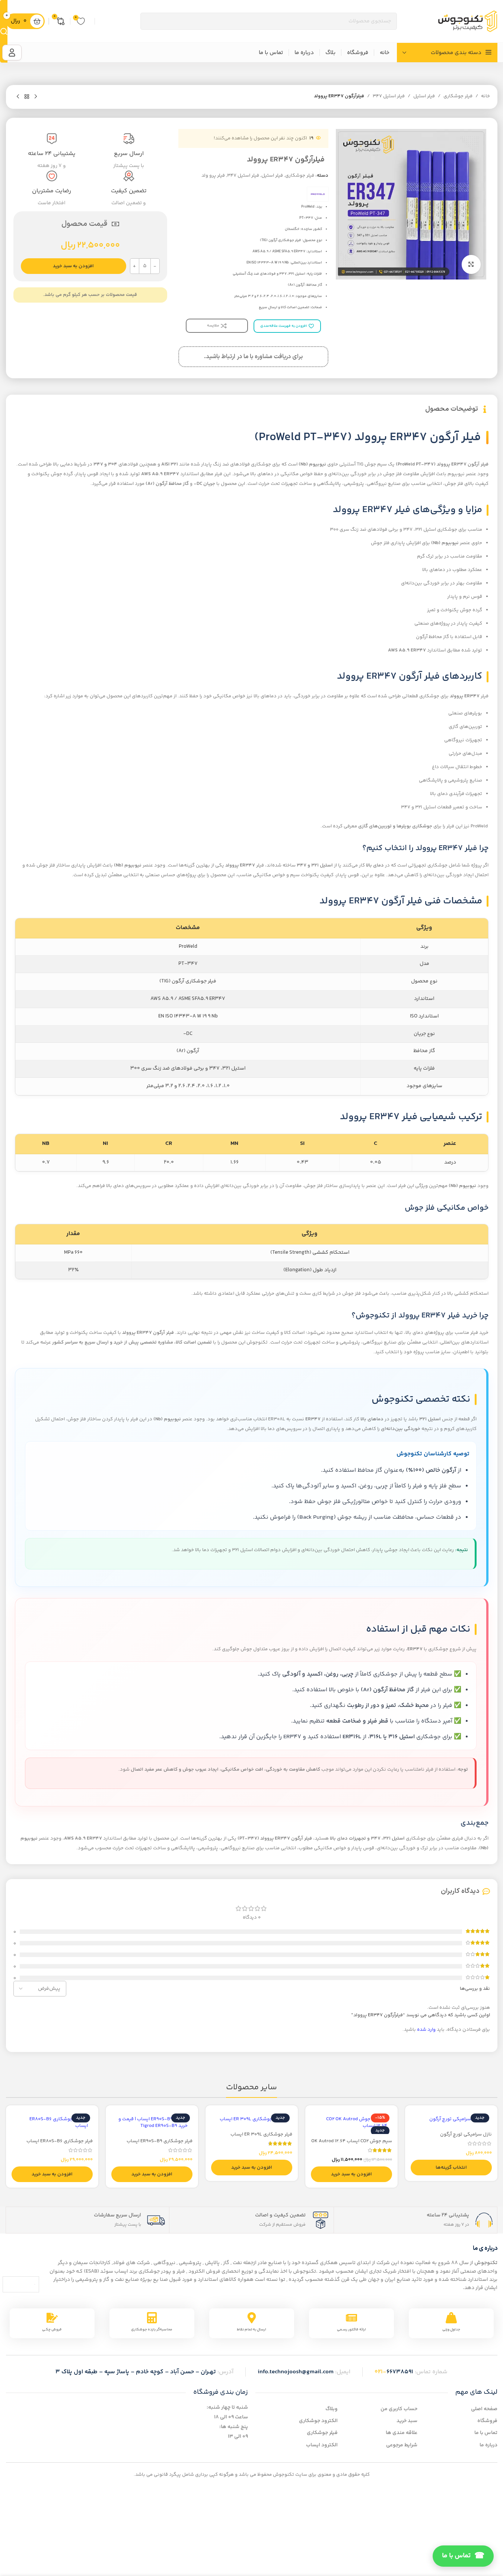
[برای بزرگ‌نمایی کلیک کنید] (471, 264)
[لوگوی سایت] (468, 21)
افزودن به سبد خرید (73, 266)
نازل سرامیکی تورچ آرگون (466, 2134)
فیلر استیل (424, 96)
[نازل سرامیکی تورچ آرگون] (451, 2119)
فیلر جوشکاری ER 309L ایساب (261, 2134)
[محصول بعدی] (18, 97)
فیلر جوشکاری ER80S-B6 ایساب (60, 2141)
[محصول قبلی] (36, 97)
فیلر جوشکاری (458, 96)
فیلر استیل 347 (389, 96)
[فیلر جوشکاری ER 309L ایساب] (252, 2119)
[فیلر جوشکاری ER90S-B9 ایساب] (152, 2122)
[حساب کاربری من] (12, 53)
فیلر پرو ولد (213, 176)
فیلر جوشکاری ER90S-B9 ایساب (160, 2141)
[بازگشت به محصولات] (27, 97)
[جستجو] (4, 31)
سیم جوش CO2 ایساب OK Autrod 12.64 (352, 2141)
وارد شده (426, 2030)
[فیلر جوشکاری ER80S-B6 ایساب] (52, 2122)
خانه (486, 96)
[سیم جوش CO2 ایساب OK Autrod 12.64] (351, 2122)
